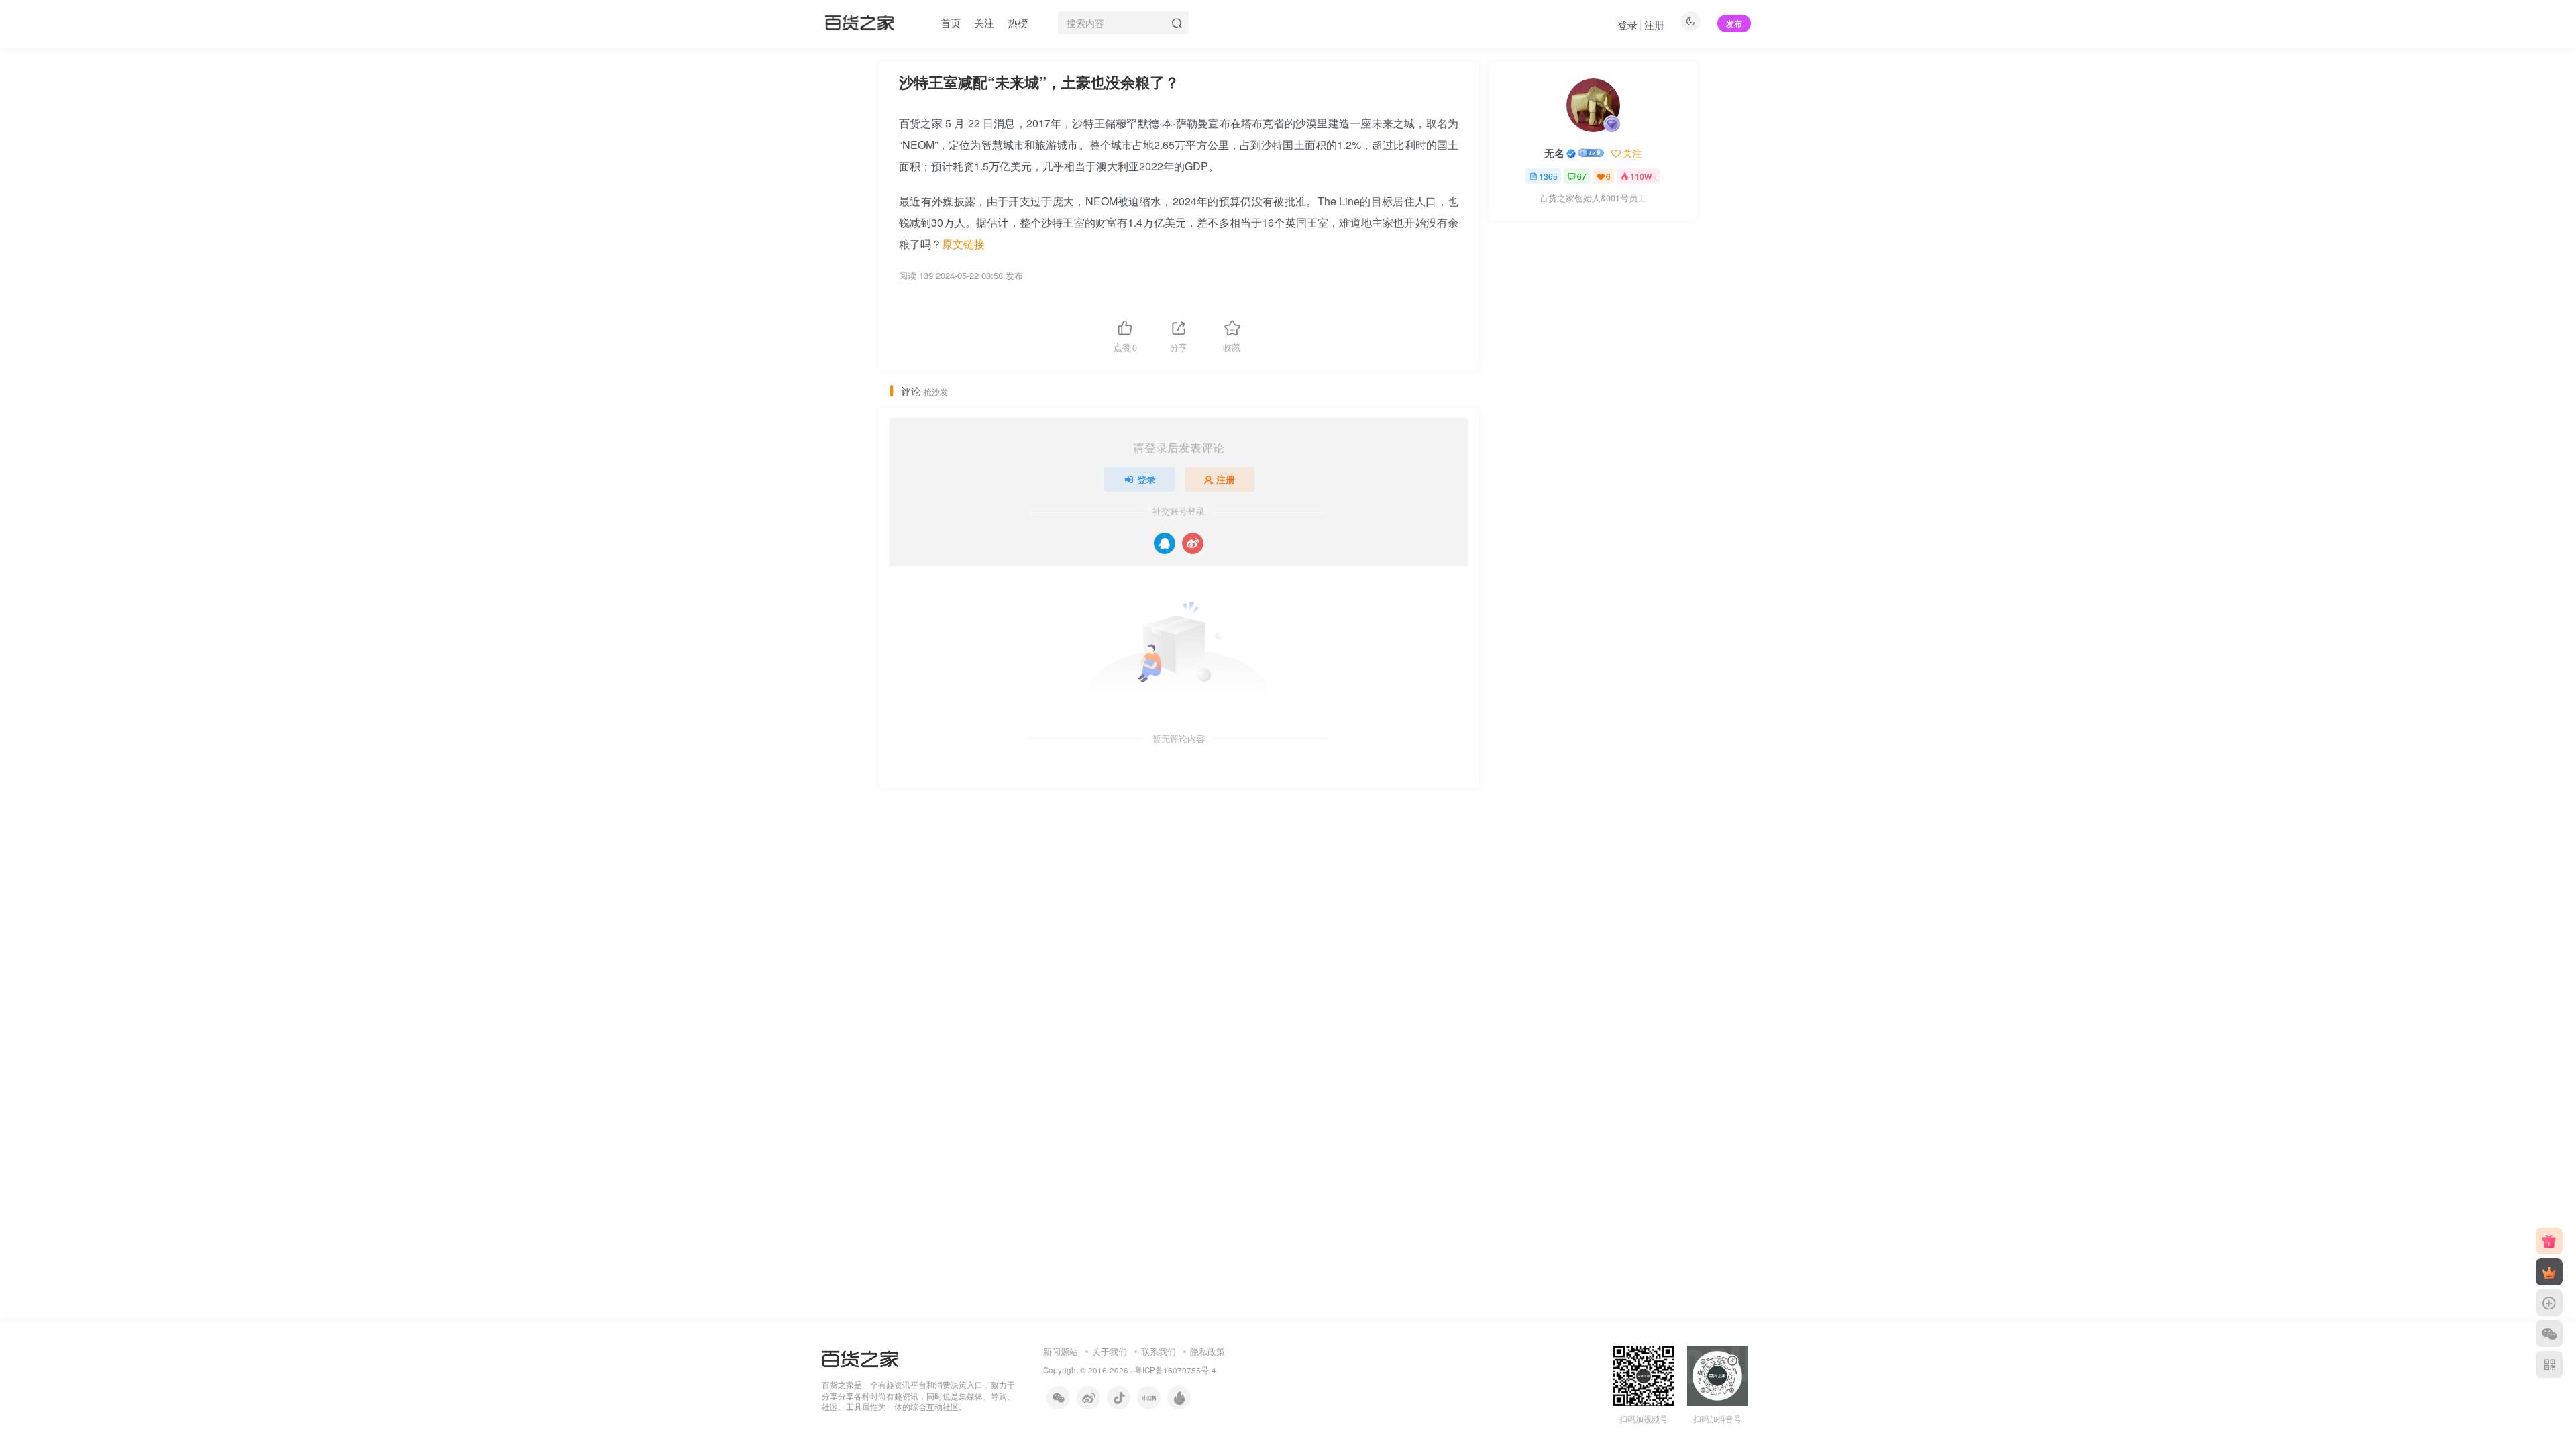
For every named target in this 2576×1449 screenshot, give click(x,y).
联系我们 (1159, 1351)
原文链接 (963, 244)
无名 (1554, 153)
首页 (951, 22)
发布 (1734, 23)
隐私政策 (1207, 1351)
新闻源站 (1061, 1351)
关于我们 (1110, 1351)
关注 (984, 22)
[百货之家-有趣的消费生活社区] (860, 1357)
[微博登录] (1193, 543)
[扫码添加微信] (2549, 1334)
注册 (1654, 24)
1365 (1548, 176)
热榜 (1018, 22)
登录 (1627, 24)
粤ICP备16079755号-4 (1175, 1370)
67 (1582, 176)
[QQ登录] (1165, 543)
